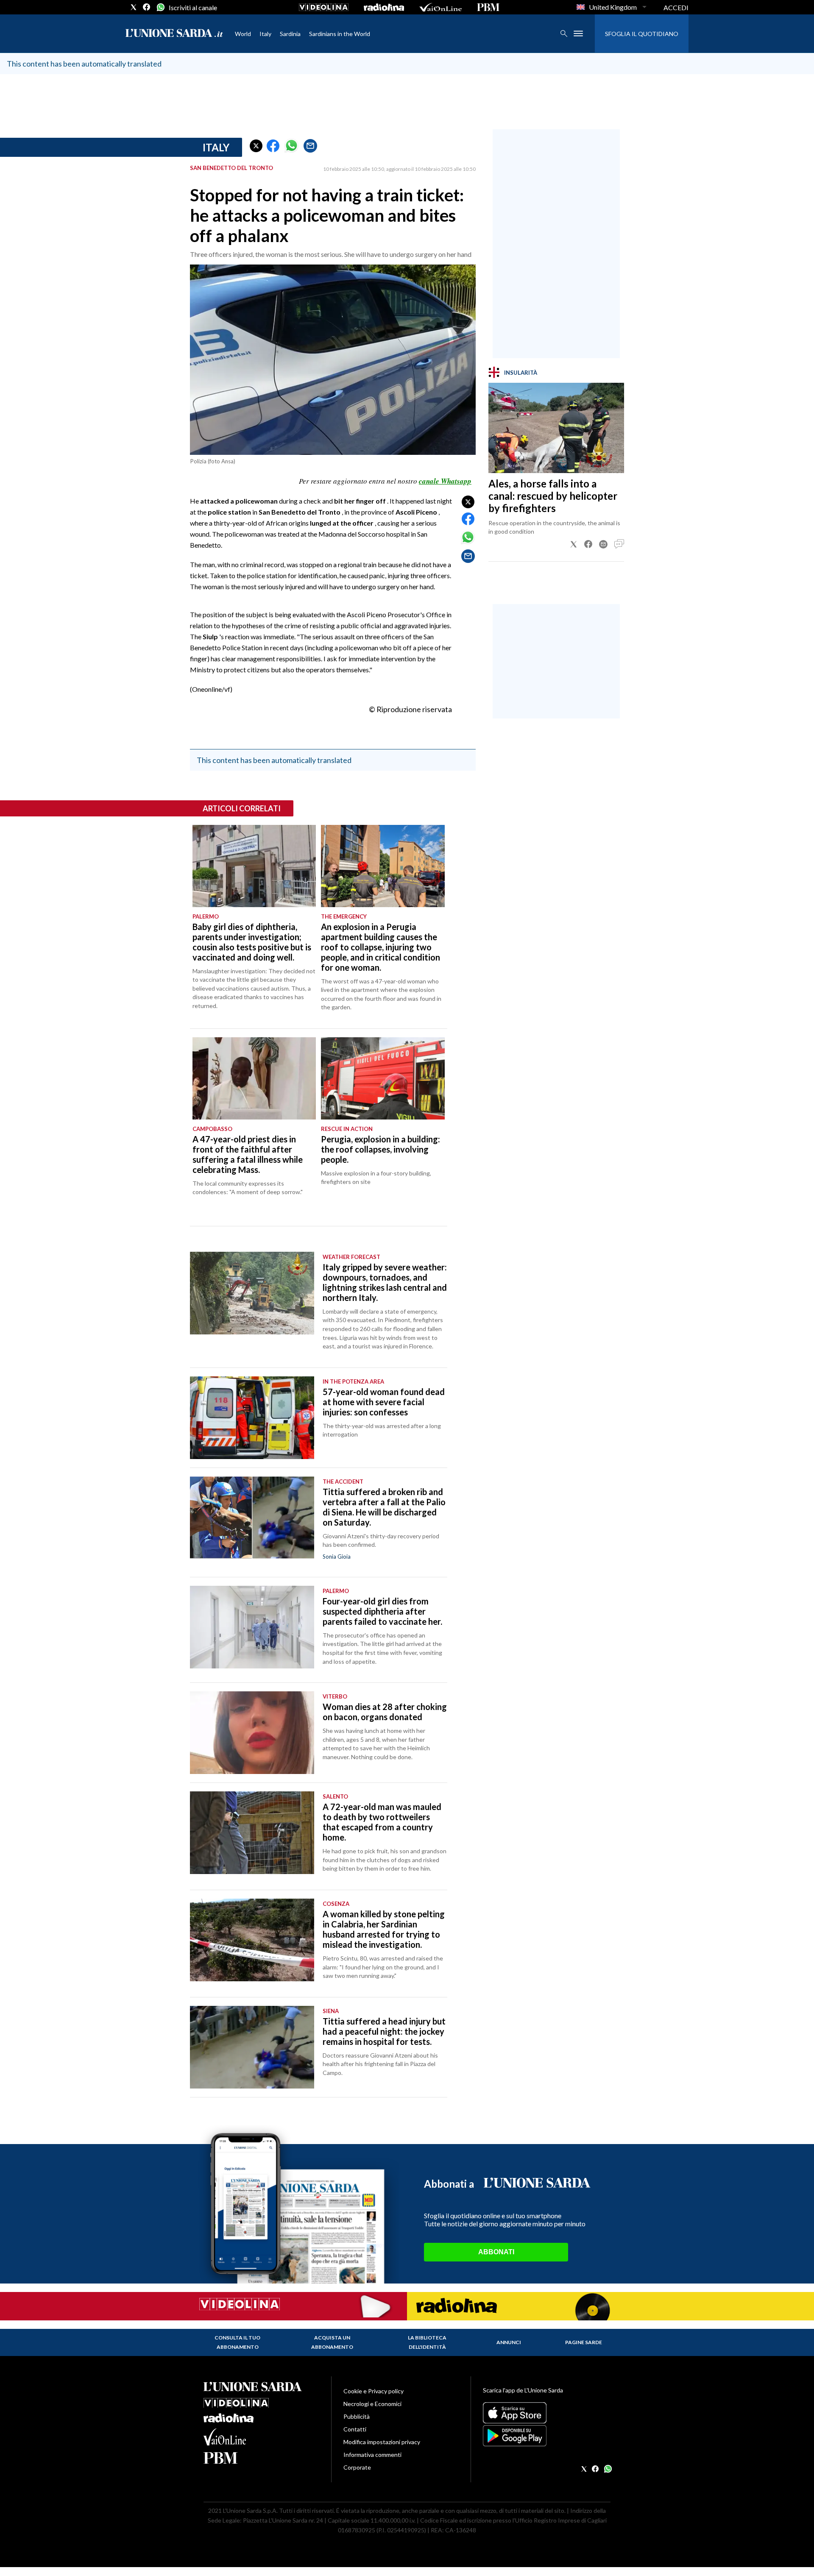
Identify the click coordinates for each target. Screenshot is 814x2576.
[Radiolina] (384, 7)
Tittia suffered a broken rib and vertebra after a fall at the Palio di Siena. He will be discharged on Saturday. (384, 1507)
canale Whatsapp (445, 481)
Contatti (355, 2429)
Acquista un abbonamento (332, 2342)
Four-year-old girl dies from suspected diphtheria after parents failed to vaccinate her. (382, 1611)
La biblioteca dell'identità (427, 2342)
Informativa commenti (372, 2455)
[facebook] (147, 7)
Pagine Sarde (584, 2342)
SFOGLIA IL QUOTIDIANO (642, 34)
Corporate (357, 2467)
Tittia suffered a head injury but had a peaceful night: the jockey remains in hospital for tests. (384, 2031)
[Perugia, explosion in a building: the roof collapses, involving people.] (383, 1078)
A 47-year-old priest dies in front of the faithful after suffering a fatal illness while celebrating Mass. (248, 1154)
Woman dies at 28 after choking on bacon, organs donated (385, 1712)
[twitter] (134, 7)
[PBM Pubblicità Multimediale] (488, 7)
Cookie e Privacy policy (374, 2391)
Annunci (509, 2342)
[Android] (547, 2436)
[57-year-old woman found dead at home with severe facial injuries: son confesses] (252, 1418)
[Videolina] (324, 7)
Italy (265, 34)
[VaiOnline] (440, 7)
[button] (256, 146)
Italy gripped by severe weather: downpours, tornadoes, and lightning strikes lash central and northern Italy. (385, 1282)
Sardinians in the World (340, 34)
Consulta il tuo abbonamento (237, 2342)
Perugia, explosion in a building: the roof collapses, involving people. (381, 1149)
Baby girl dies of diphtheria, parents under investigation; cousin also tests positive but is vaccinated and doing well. (252, 942)
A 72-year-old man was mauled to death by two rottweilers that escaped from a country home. (382, 1822)
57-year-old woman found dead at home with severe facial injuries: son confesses (384, 1402)
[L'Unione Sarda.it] (174, 34)
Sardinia (290, 34)
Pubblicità (357, 2416)
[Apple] (547, 2413)
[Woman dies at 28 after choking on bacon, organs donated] (252, 1733)
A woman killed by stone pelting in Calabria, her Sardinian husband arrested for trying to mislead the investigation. (384, 1929)
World (243, 34)
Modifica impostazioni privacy (382, 2442)
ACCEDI (676, 7)
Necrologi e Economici (372, 2404)
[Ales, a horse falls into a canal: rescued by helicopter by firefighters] (556, 428)
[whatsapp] (160, 7)
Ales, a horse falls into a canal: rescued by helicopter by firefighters (553, 496)
